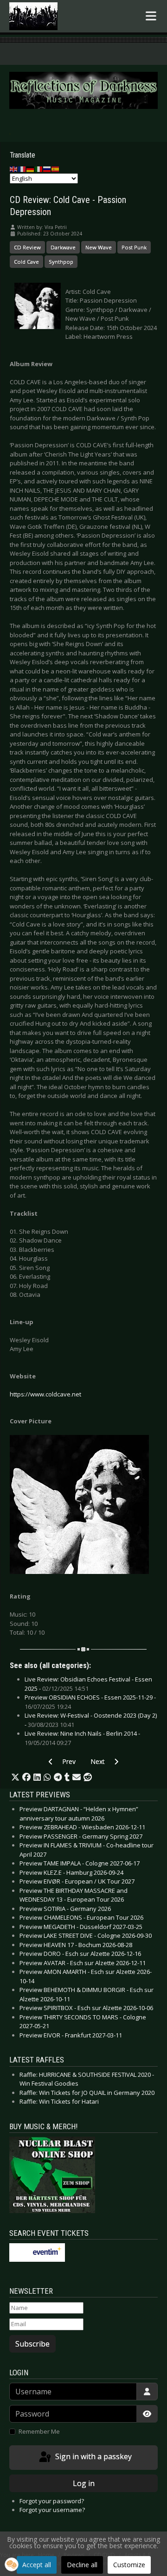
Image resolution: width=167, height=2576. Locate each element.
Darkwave (63, 247)
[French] (22, 168)
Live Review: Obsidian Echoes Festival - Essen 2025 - (88, 1684)
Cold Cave (26, 262)
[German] (31, 168)
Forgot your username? (52, 2510)
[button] (15, 1777)
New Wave (99, 247)
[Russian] (47, 168)
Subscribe (32, 2344)
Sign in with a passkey (93, 2457)
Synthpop (61, 262)
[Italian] (39, 168)
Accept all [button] (37, 2565)
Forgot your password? (52, 2501)
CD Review (27, 247)
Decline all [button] (82, 2565)
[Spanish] (56, 168)
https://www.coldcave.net (45, 1394)
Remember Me (39, 2431)
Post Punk (134, 247)
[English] (14, 168)
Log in (84, 2483)
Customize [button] (129, 2565)
